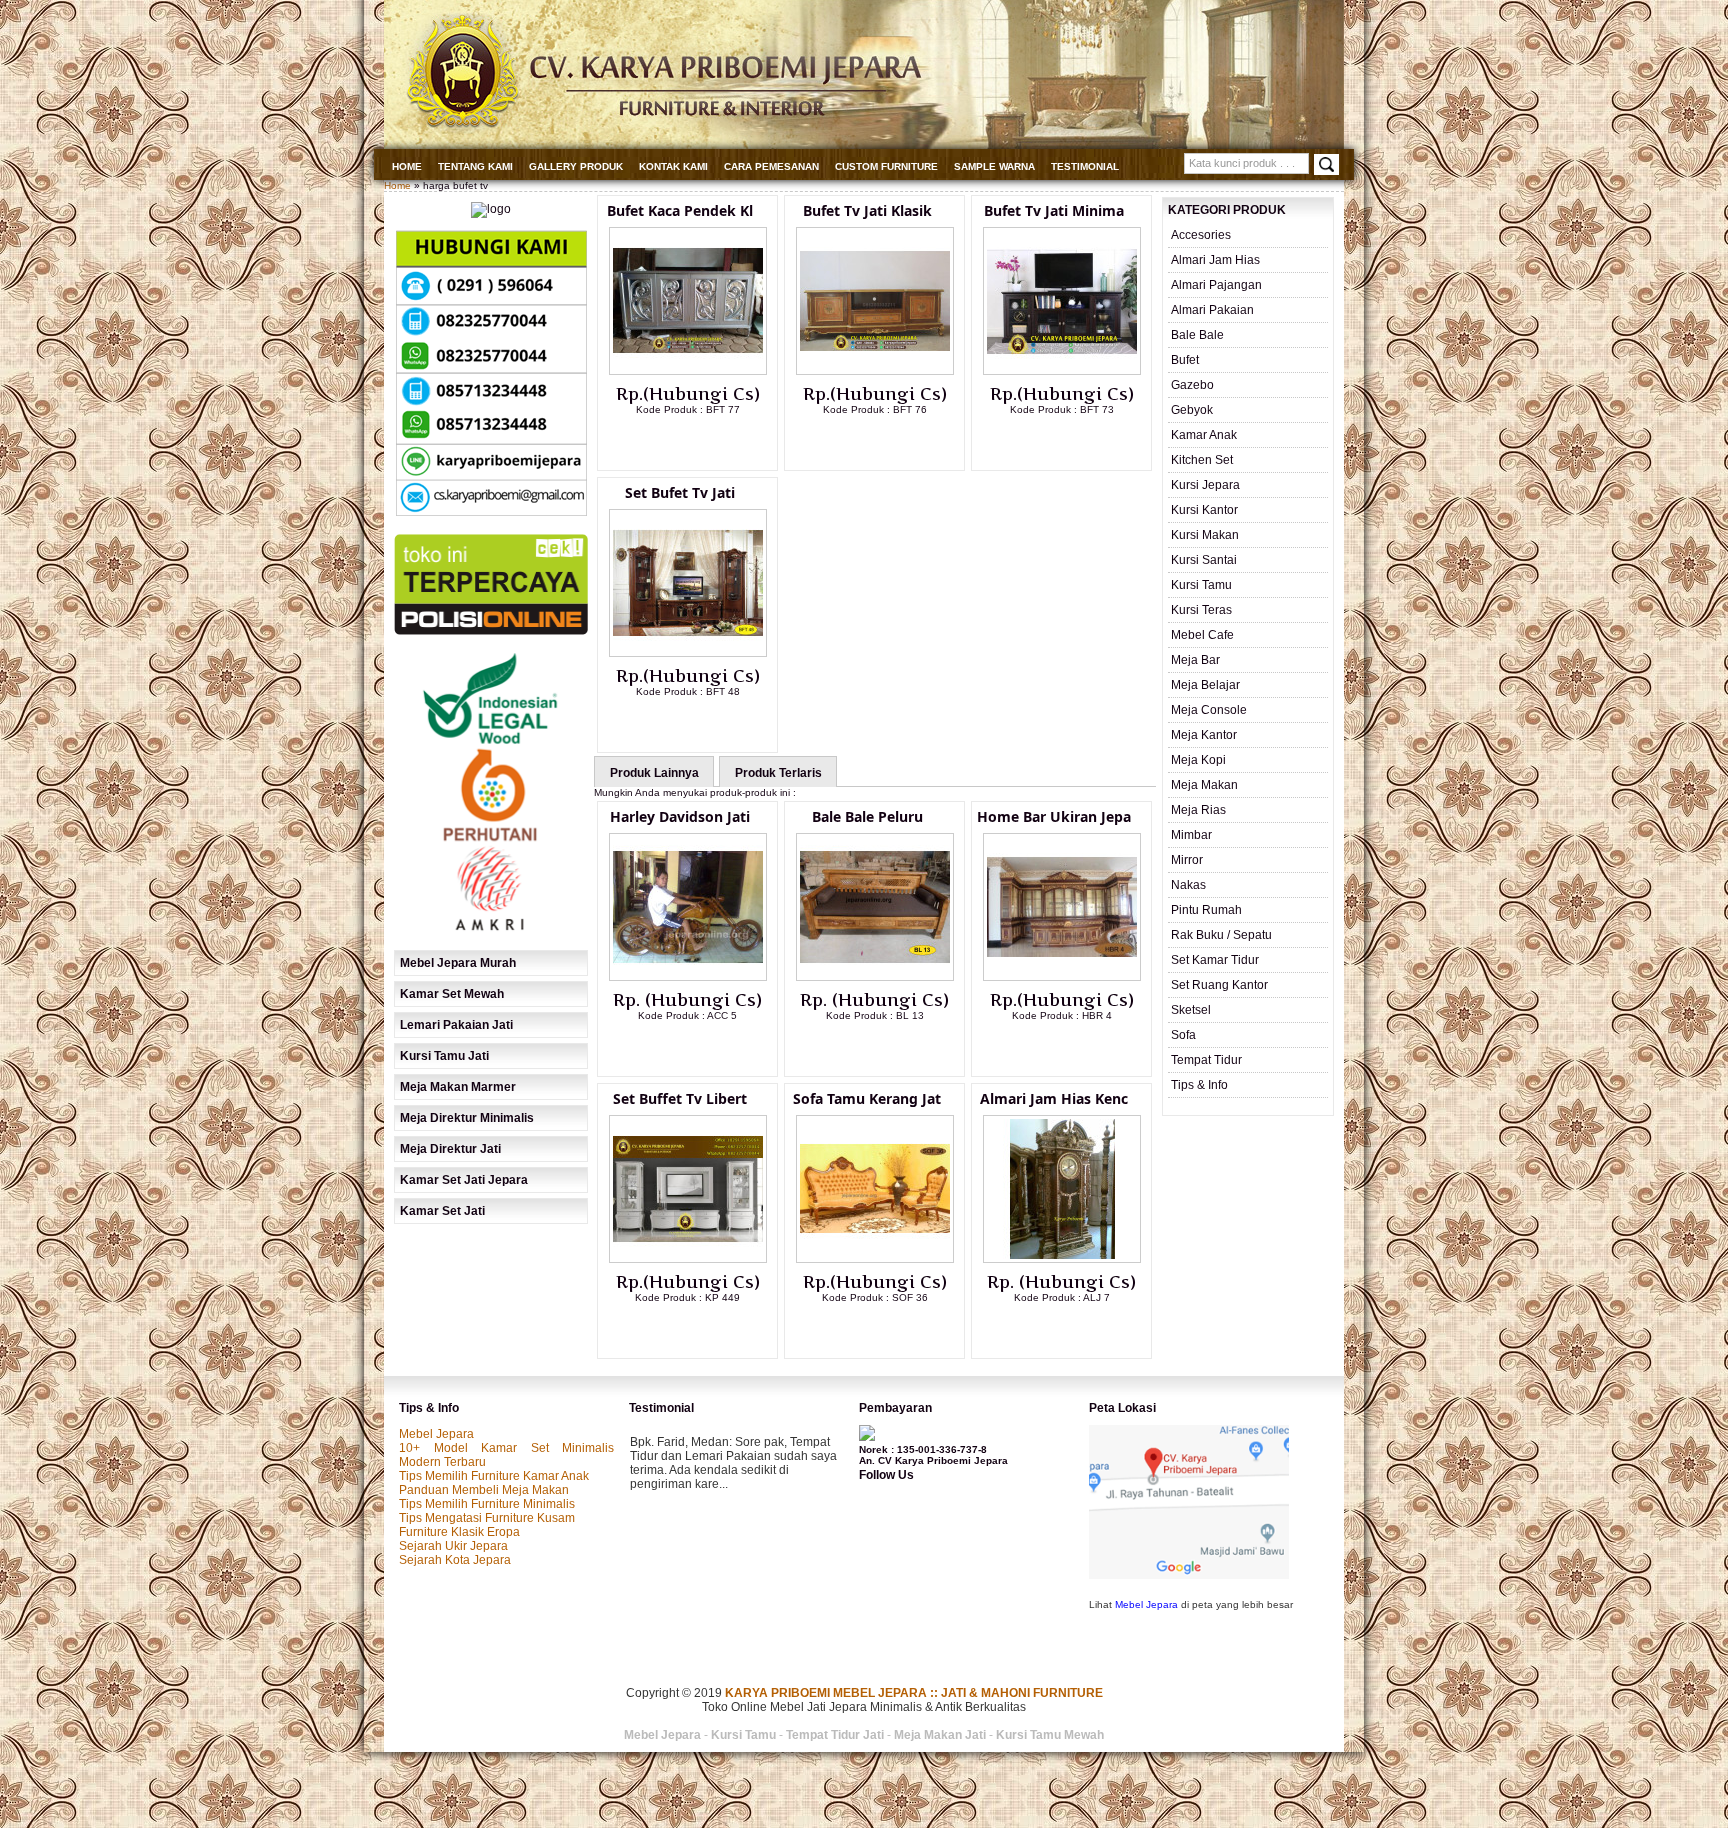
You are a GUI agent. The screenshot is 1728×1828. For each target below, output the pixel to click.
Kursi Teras (1201, 610)
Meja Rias (1198, 810)
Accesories (1201, 235)
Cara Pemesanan (771, 166)
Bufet (1185, 360)
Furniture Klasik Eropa (459, 1532)
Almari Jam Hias (1215, 260)
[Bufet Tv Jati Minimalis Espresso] (1062, 371)
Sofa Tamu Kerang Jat (867, 1098)
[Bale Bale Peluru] (875, 977)
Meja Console (1209, 710)
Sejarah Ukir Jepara (453, 1546)
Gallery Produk (576, 166)
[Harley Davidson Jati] (688, 977)
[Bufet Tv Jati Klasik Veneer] (875, 371)
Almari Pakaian (1212, 310)
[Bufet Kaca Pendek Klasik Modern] (688, 371)
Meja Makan (1204, 785)
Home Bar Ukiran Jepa (1054, 816)
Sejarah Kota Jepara (455, 1560)
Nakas (1188, 885)
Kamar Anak (1204, 435)
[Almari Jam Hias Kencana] (1062, 1259)
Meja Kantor (1204, 735)
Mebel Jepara (436, 1434)
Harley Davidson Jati (680, 816)
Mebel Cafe (1202, 635)
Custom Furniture (886, 166)
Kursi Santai (1204, 560)
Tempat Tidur (1206, 1060)
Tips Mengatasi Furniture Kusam (487, 1518)
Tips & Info (1199, 1085)
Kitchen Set (1202, 460)
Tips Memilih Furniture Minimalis (487, 1504)
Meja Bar (1195, 660)
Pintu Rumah (1206, 910)
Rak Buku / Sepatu (1221, 935)
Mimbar (1191, 835)
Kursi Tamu (1201, 585)
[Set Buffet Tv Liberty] (688, 1259)
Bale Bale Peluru (867, 816)
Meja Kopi (1198, 760)
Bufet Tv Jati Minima (1054, 210)
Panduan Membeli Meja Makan (484, 1490)
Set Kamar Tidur (1215, 960)
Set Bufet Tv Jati (680, 492)
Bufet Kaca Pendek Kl (680, 210)
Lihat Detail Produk (703, 442)
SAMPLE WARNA (994, 166)
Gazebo (1192, 385)
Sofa (1183, 1035)
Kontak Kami (673, 166)
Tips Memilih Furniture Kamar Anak (494, 1476)
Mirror (1187, 860)
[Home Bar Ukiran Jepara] (1062, 977)
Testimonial (1085, 166)
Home (407, 166)
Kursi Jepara (1205, 485)
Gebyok (1192, 410)
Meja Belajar (1205, 685)
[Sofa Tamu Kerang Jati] (875, 1259)
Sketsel (1191, 1010)
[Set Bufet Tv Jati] (688, 653)
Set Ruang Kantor (1219, 985)
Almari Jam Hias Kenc (1054, 1098)
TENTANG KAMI (475, 166)
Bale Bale (1197, 335)
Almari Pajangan (1216, 285)
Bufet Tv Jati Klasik (867, 210)
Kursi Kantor (1204, 510)
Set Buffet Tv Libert (680, 1098)
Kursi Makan (1205, 535)
